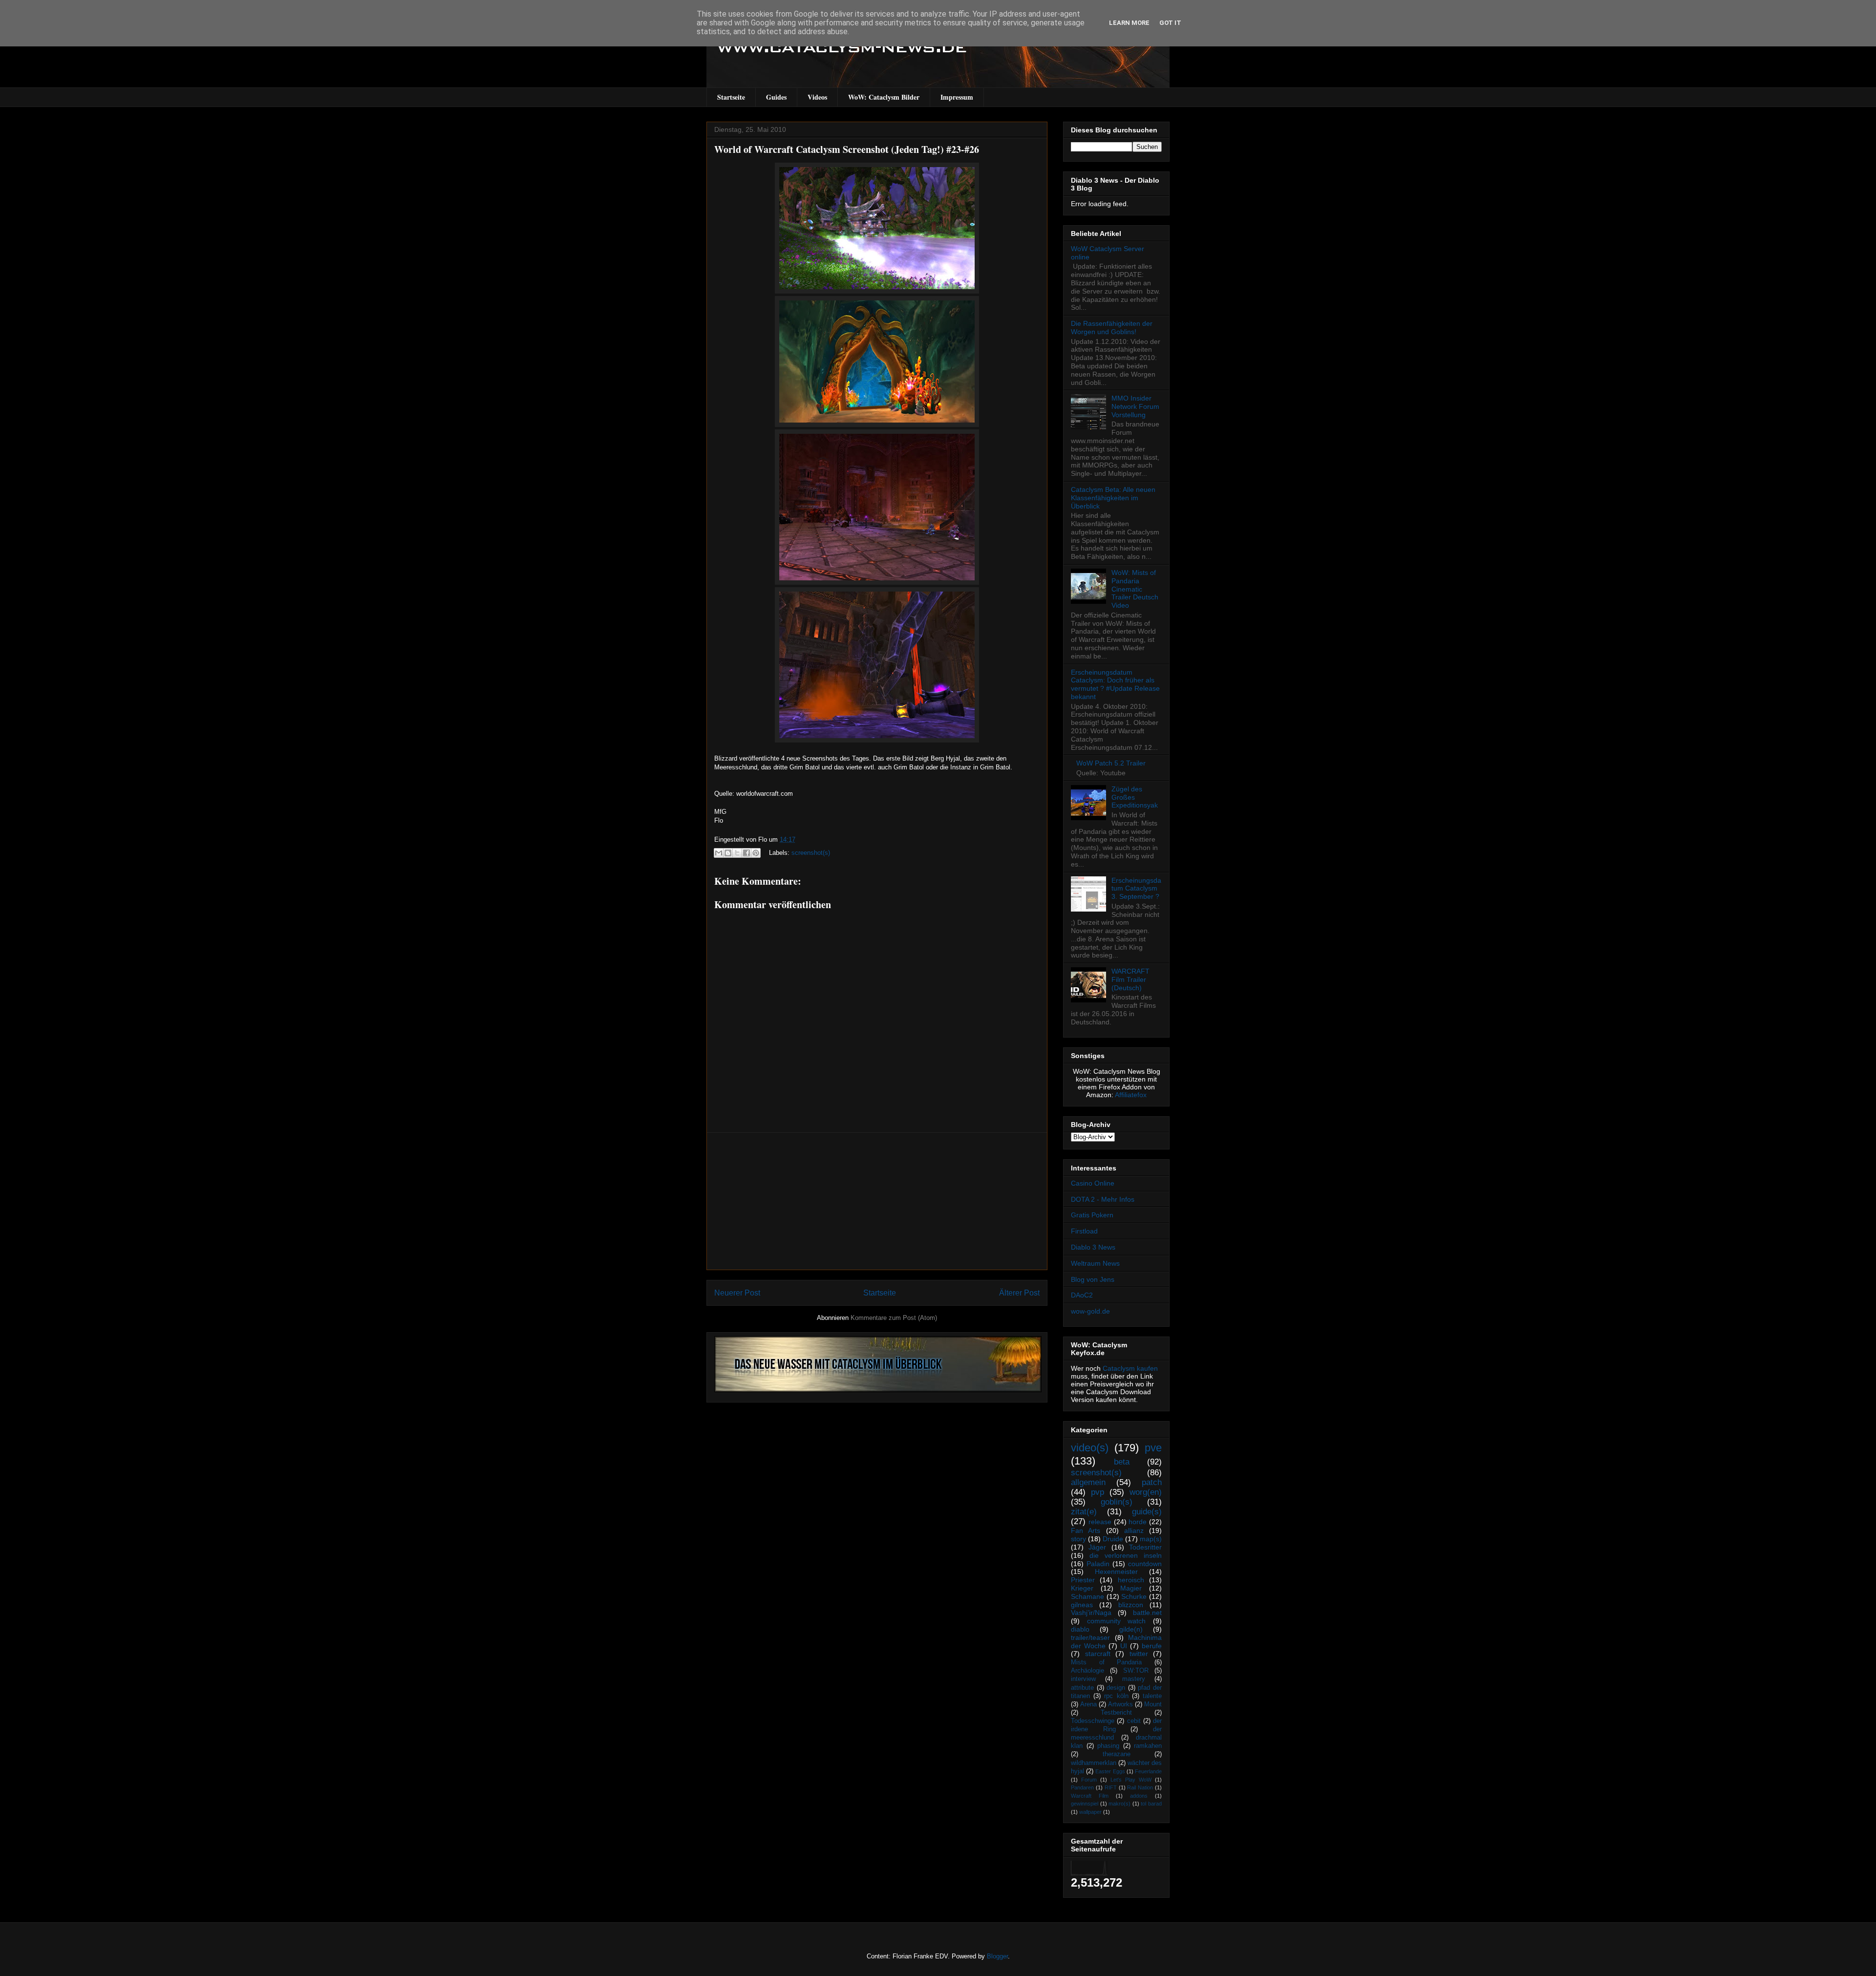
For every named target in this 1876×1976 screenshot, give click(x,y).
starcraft (1098, 1654)
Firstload (1084, 1231)
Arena (1088, 1704)
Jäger (1097, 1547)
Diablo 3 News (1093, 1247)
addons (1139, 1796)
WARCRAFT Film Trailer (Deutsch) (1130, 979)
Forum (1089, 1780)
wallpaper (1090, 1812)
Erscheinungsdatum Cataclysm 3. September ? (1136, 889)
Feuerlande (1148, 1771)
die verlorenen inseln (1126, 1555)
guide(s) (1147, 1512)
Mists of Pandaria (1106, 1662)
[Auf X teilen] (737, 853)
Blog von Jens (1093, 1279)
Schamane (1087, 1596)
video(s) (1090, 1448)
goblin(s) (1117, 1502)
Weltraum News (1095, 1263)
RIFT (1111, 1787)
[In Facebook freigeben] (746, 853)
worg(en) (1146, 1492)
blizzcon (1131, 1605)
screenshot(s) (811, 853)
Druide (1113, 1539)
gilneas (1082, 1605)
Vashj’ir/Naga (1091, 1613)
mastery (1134, 1679)
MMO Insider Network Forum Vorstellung (1135, 406)
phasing (1108, 1746)
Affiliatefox (1131, 1095)
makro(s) (1119, 1804)
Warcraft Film (1090, 1796)
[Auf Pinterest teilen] (756, 853)
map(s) (1151, 1539)
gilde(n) (1131, 1629)
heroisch (1131, 1580)
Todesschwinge (1093, 1721)
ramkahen (1148, 1746)
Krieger (1082, 1588)
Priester (1083, 1580)
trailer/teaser (1090, 1637)
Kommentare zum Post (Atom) (894, 1318)
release (1100, 1522)
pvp (1098, 1492)
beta (1122, 1462)
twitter (1139, 1654)
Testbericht (1116, 1713)
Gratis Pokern (1092, 1215)
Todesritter (1145, 1547)
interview (1083, 1679)
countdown (1145, 1564)
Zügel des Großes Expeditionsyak (1135, 797)
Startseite (731, 97)
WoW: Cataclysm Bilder (884, 97)
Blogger (997, 1956)
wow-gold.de (1090, 1311)
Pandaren (1082, 1787)
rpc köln (1116, 1696)
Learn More (1129, 23)
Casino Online (1093, 1183)
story (1078, 1539)
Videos (817, 97)
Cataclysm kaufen (1130, 1368)
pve (1153, 1448)
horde (1138, 1522)
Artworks (1120, 1704)
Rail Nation (1140, 1787)
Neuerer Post (737, 1293)
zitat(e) (1084, 1512)
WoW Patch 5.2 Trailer (1111, 763)
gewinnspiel (1085, 1804)
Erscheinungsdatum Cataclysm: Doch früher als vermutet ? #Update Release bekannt (1115, 684)
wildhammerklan (1094, 1763)
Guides (776, 97)
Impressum (957, 97)
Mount (1153, 1704)
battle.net (1147, 1613)
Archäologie (1087, 1671)
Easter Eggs (1110, 1771)
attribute (1082, 1688)
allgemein (1088, 1482)
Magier (1131, 1588)
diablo (1080, 1629)
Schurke (1134, 1596)
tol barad (1151, 1804)
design (1116, 1688)
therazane (1117, 1754)
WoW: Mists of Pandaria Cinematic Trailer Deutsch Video (1135, 589)
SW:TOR (1136, 1671)
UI (1124, 1646)
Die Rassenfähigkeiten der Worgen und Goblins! (1112, 328)
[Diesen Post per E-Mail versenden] (719, 853)
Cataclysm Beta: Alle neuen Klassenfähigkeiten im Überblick (1113, 498)
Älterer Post (1019, 1293)
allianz (1134, 1530)
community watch (1117, 1621)
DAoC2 (1082, 1295)
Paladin (1098, 1564)
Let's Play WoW (1131, 1780)
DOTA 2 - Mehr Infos (1103, 1199)
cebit (1134, 1721)
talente (1152, 1696)
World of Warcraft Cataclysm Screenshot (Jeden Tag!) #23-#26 (847, 149)
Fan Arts (1086, 1530)
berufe (1152, 1646)
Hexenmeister (1116, 1572)
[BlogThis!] (728, 853)
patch (1152, 1482)
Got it (1170, 23)
